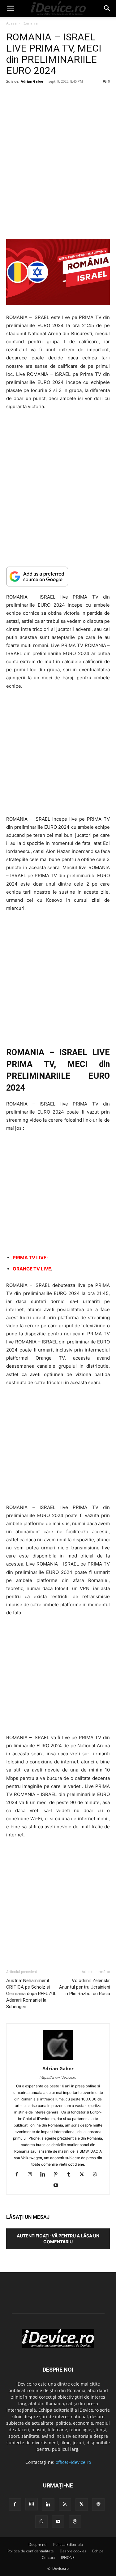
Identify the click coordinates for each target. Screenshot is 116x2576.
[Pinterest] (58, 2175)
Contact (48, 2558)
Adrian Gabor (32, 81)
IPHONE (68, 2558)
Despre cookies (73, 2551)
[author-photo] (58, 2060)
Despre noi (38, 2544)
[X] (84, 2175)
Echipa (98, 2551)
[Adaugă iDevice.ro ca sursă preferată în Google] (58, 576)
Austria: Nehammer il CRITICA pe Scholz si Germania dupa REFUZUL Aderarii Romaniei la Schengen (31, 1994)
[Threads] (75, 2522)
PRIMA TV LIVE (30, 1258)
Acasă (11, 23)
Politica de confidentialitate (31, 2551)
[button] (11, 8)
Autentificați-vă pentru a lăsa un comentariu (58, 2239)
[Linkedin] (45, 2175)
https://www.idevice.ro (58, 2077)
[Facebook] (19, 2175)
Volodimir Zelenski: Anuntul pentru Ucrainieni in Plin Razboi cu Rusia (84, 1987)
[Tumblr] (71, 2175)
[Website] (97, 2175)
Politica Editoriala (68, 2544)
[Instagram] (32, 2175)
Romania (30, 23)
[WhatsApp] (41, 2522)
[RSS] (65, 2505)
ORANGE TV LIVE (32, 1269)
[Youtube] (58, 2186)
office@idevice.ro (73, 2462)
